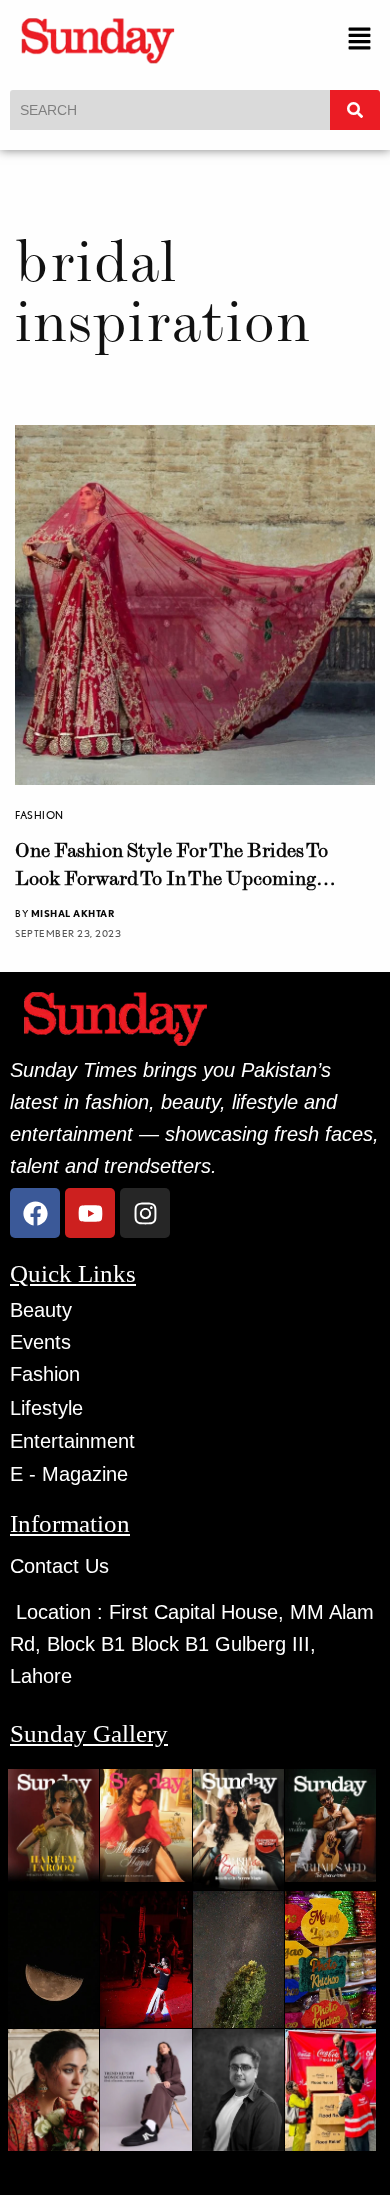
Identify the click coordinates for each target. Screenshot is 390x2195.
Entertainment (72, 1441)
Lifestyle (46, 1408)
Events (40, 1342)
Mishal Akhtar (73, 913)
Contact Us (59, 1566)
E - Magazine (69, 1474)
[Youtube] (90, 1213)
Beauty (41, 1310)
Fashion (39, 815)
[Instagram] (145, 1213)
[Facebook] (35, 1213)
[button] (360, 39)
